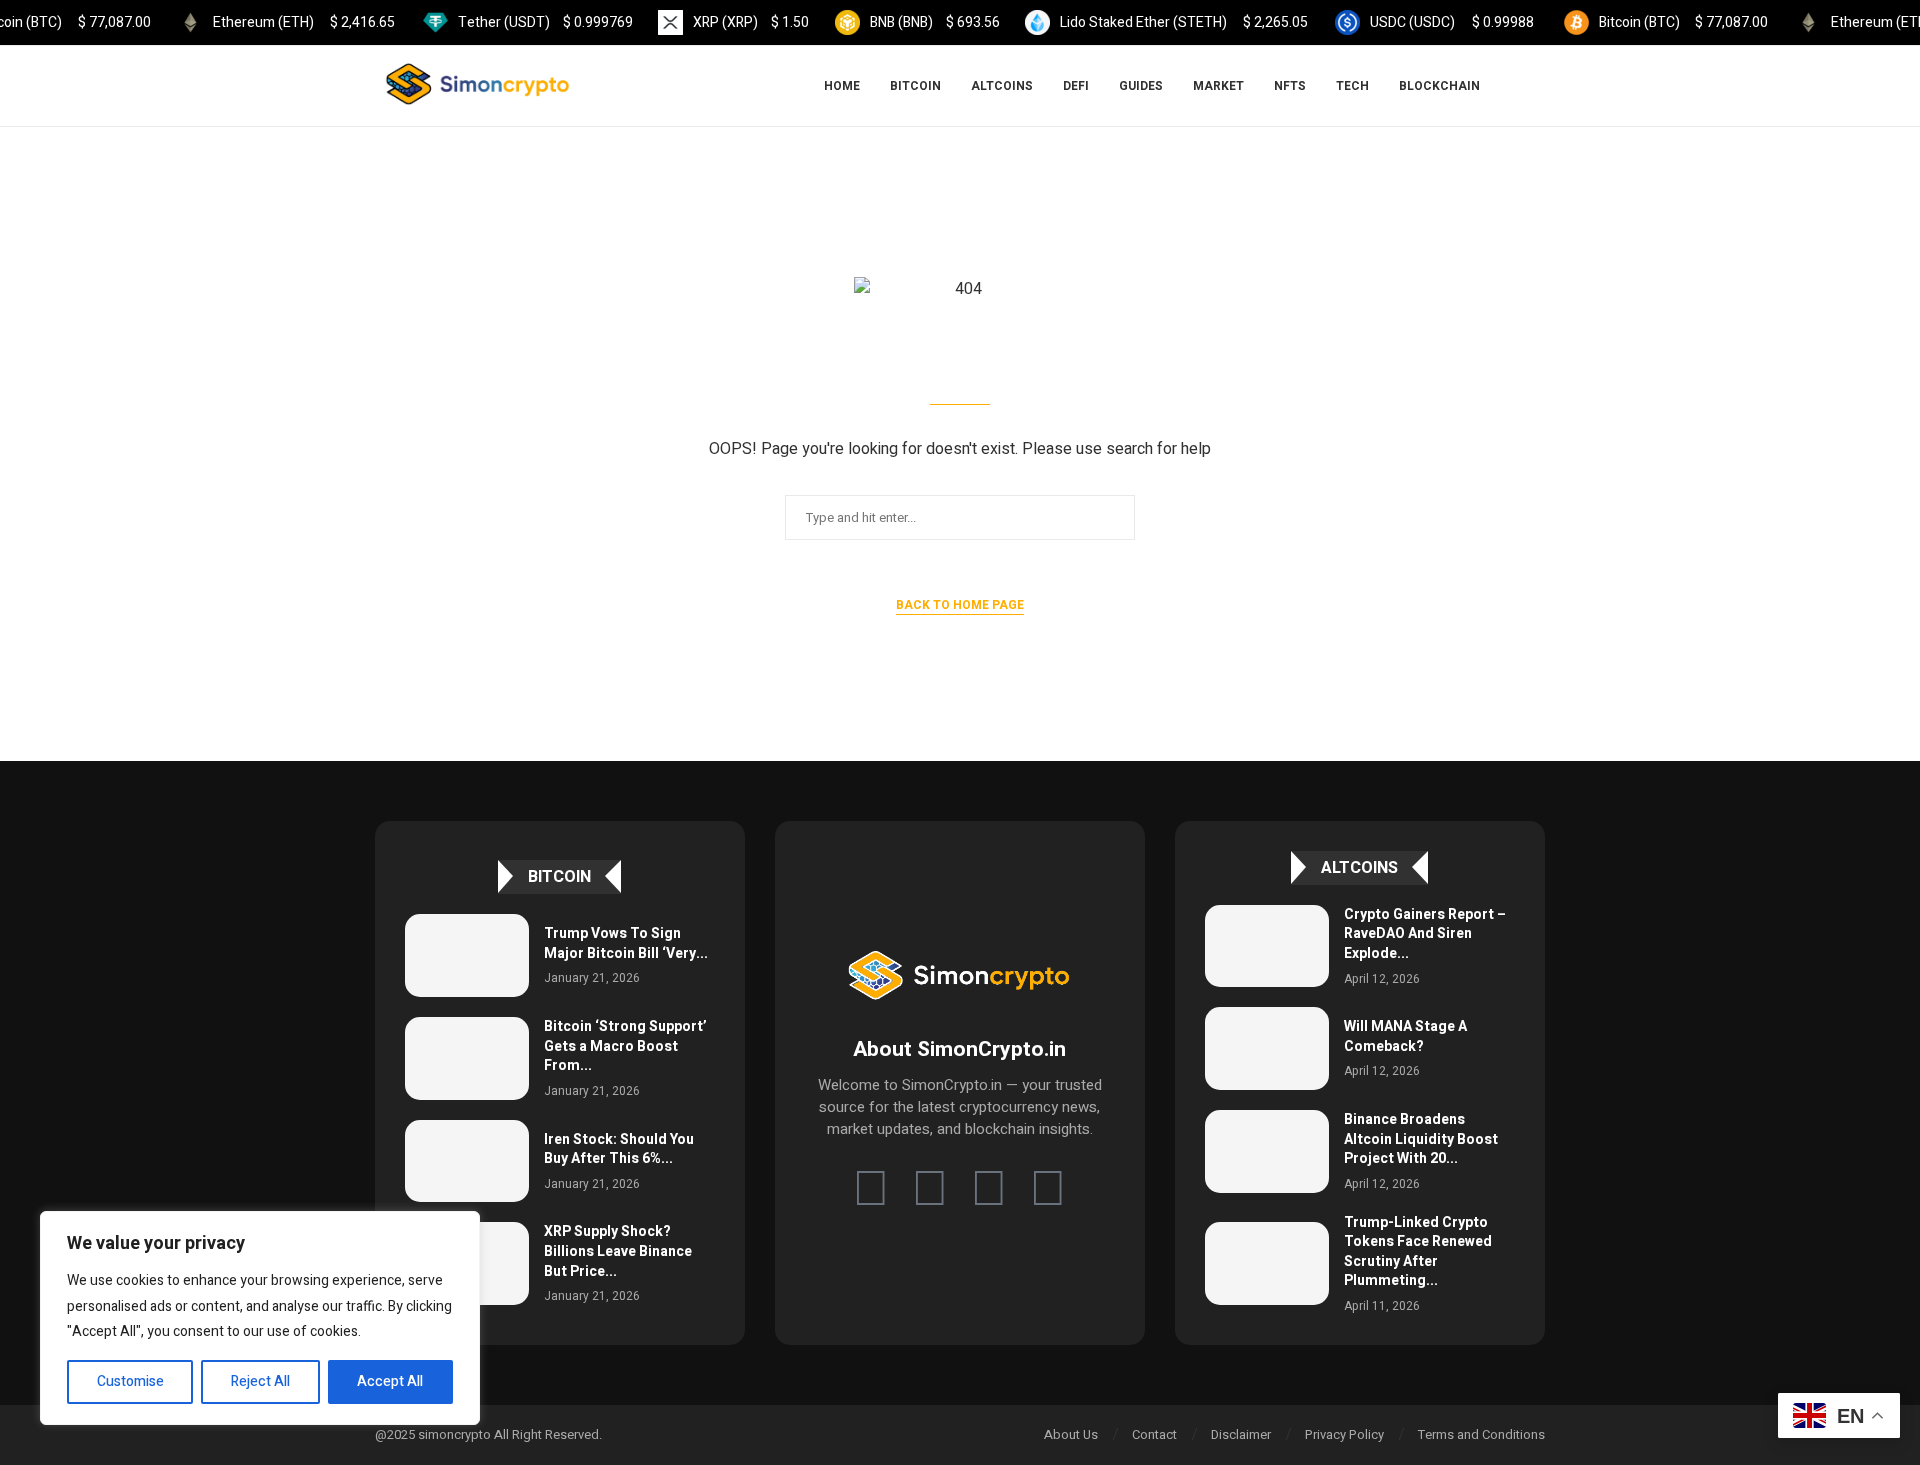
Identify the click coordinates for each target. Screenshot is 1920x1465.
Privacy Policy (1344, 1434)
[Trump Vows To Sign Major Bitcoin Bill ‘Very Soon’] (467, 955)
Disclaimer (1241, 1434)
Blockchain (1439, 86)
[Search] (1535, 86)
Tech (1352, 86)
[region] (260, 1318)
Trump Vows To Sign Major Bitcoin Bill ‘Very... (626, 943)
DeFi (1076, 86)
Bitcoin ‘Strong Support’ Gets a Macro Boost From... (625, 1046)
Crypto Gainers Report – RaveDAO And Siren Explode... (1425, 934)
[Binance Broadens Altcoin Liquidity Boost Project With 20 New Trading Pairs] (1267, 1151)
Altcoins (1002, 86)
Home (842, 86)
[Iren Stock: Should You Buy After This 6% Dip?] (467, 1161)
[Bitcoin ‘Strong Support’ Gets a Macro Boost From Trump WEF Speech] (467, 1058)
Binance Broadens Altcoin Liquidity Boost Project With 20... (1421, 1139)
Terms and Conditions (1481, 1434)
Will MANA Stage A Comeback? (1405, 1036)
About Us (1071, 1434)
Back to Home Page (960, 605)
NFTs (1290, 86)
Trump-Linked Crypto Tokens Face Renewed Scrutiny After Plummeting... (1418, 1252)
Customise (130, 1381)
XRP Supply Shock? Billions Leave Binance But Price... (618, 1251)
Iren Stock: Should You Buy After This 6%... (619, 1149)
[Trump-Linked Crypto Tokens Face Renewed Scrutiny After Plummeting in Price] (1267, 1263)
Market (1218, 86)
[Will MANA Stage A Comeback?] (1267, 1048)
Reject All (260, 1381)
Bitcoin (915, 86)
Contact (1154, 1434)
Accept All (390, 1381)
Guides (1141, 86)
